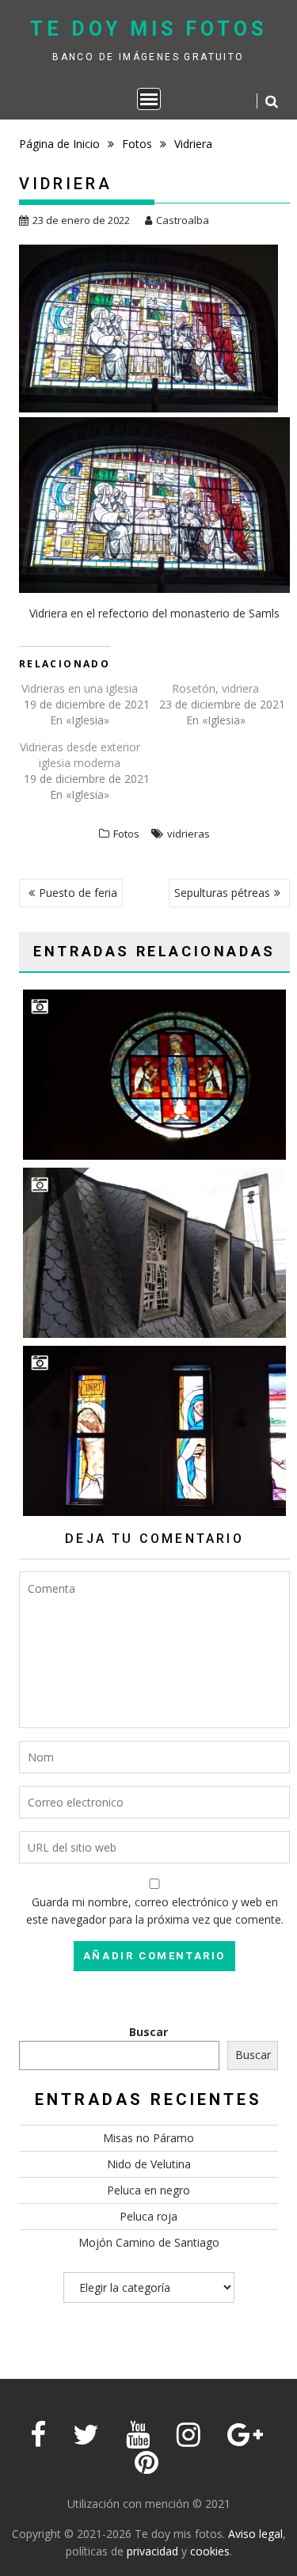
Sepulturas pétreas (222, 893)
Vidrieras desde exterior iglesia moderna (80, 755)
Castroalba (183, 220)
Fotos (126, 834)
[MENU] (149, 99)
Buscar (148, 2032)
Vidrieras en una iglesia (80, 688)
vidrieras (188, 834)
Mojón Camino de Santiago (149, 2242)
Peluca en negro (148, 2190)
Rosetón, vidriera (215, 688)
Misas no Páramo (148, 2138)
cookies (210, 2551)
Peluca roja (148, 2216)
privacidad (152, 2551)
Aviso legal (255, 2534)
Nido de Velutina (149, 2164)
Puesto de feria (78, 893)
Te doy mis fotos (148, 29)
